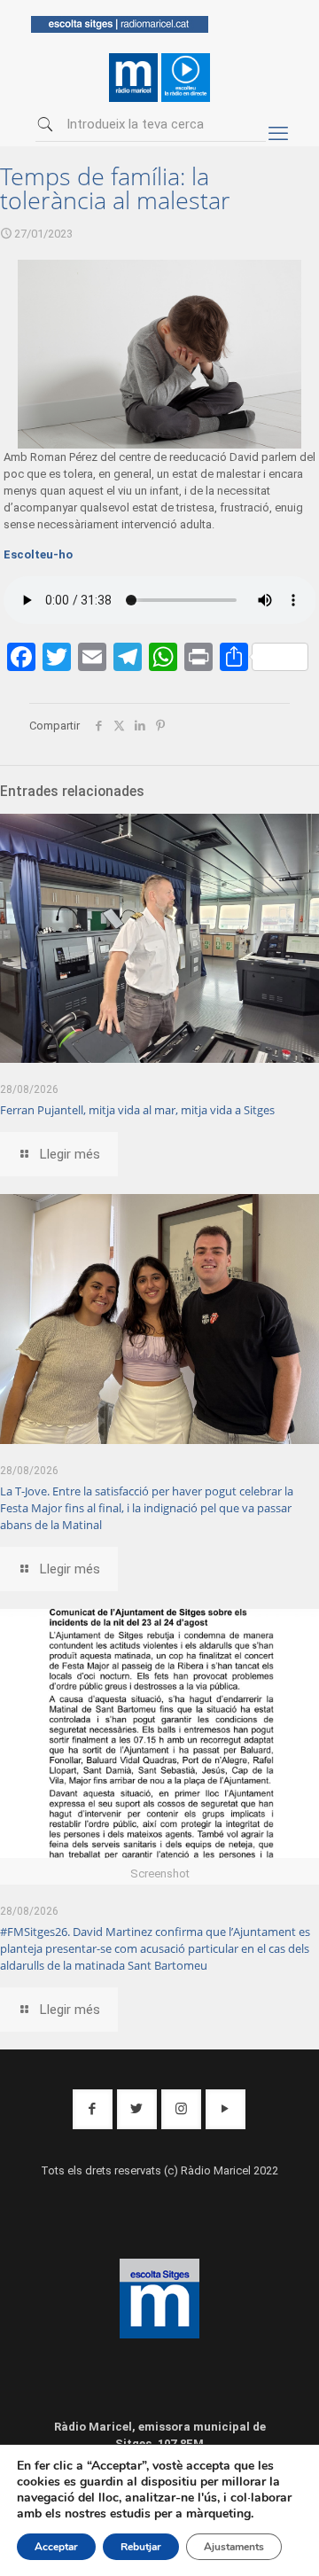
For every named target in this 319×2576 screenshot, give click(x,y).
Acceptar (56, 2547)
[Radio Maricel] (120, 29)
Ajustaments (234, 2547)
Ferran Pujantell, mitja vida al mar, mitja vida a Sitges (137, 1110)
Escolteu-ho (38, 554)
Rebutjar (141, 2547)
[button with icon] (93, 2109)
